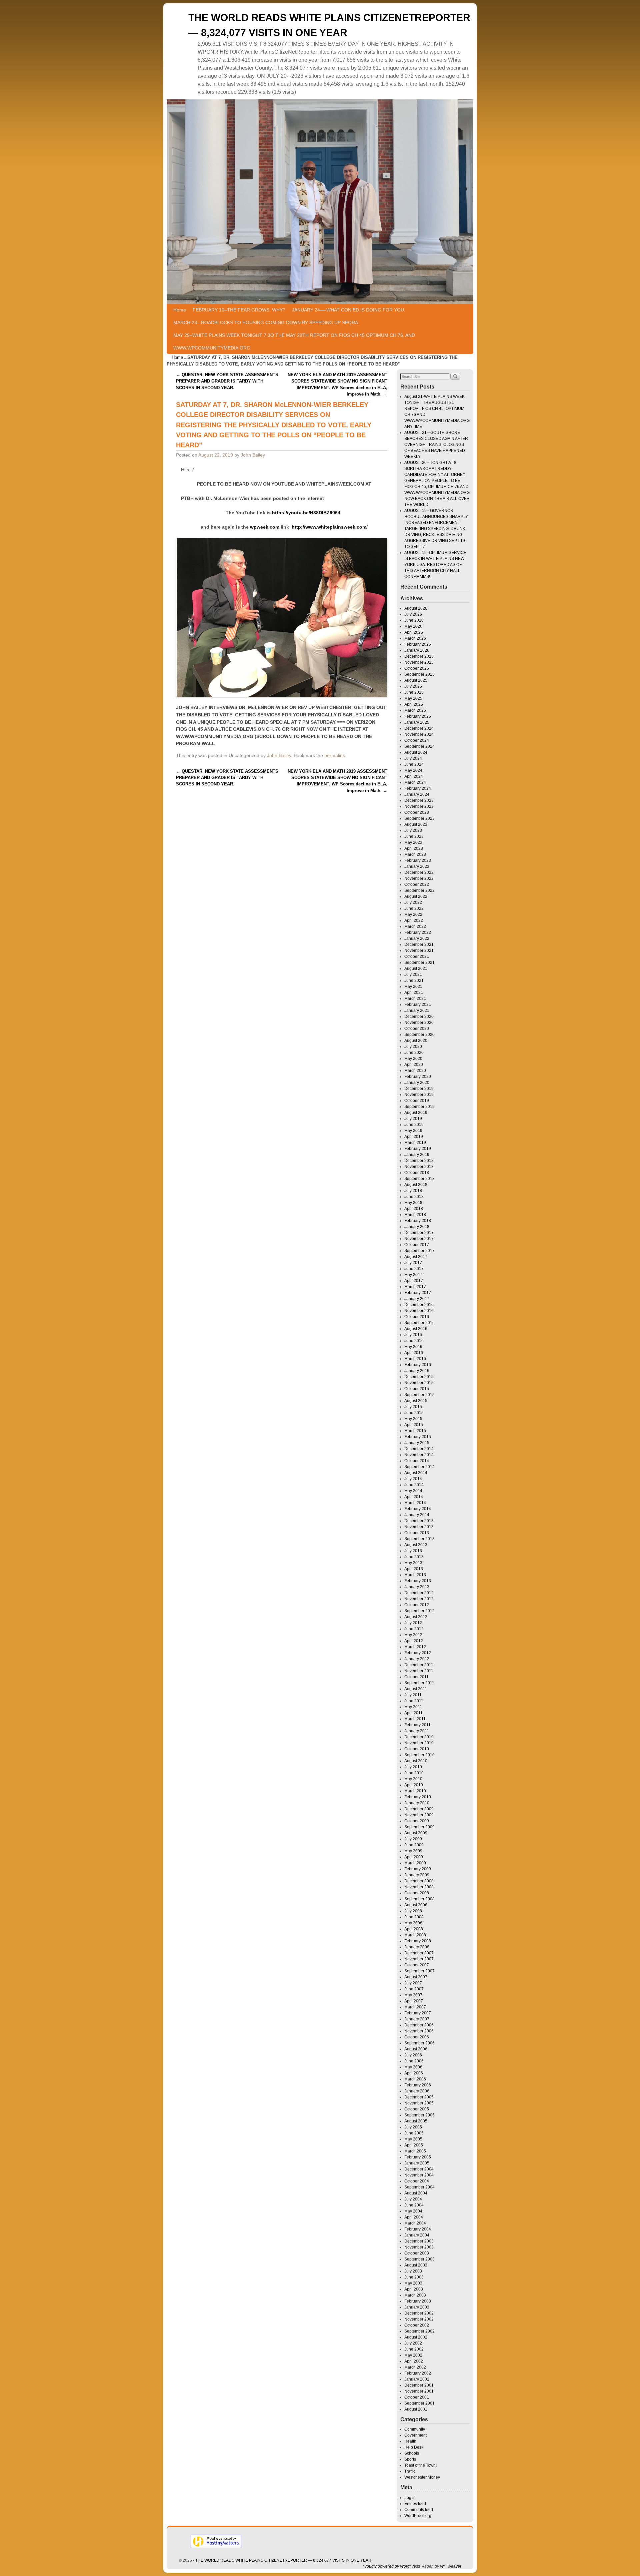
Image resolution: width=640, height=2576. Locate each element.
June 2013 (414, 1557)
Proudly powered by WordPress (391, 2566)
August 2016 (416, 1329)
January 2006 (417, 2091)
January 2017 (417, 1299)
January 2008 (417, 1947)
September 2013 (419, 1539)
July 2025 (413, 686)
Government (415, 2435)
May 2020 (413, 1059)
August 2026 (416, 608)
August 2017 (416, 1257)
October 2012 (417, 1605)
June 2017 (414, 1269)
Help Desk (414, 2447)
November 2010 (419, 1743)
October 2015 (417, 1389)
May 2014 (413, 1491)
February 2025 (418, 716)
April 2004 (414, 2217)
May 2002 (413, 2355)
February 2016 (418, 1365)
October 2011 (416, 1677)
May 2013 (413, 1563)
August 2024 (416, 752)
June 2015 (414, 1413)
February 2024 (418, 788)
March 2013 (415, 1575)
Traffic (410, 2471)
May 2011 (413, 1707)
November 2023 (419, 806)
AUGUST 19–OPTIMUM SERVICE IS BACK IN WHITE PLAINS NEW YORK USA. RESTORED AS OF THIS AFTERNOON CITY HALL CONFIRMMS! (435, 565)
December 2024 (419, 728)
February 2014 (418, 1509)
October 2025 (417, 668)
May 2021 (413, 987)
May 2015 (413, 1419)
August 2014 (416, 1473)
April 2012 (414, 1641)
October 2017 (417, 1245)
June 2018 (414, 1197)
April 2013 (414, 1569)
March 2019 (415, 1143)
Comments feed (419, 2510)
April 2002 (414, 2361)
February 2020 (418, 1077)
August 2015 (416, 1401)
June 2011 (414, 1701)
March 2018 (415, 1215)
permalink (335, 755)
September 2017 (419, 1251)
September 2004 (419, 2187)
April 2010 (414, 1785)
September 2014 (419, 1467)
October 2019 (417, 1101)
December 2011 (419, 1665)
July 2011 (413, 1695)
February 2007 (418, 2013)
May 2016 (413, 1347)
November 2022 (419, 878)
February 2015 (418, 1437)
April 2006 (414, 2073)
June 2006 (414, 2061)
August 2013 (416, 1545)
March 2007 (415, 2007)
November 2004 (419, 2175)
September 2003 (419, 2259)
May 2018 (413, 1203)
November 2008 (419, 1887)
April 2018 (414, 1209)
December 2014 (419, 1449)
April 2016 (414, 1353)
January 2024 (417, 794)
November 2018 (419, 1167)
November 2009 (419, 1815)
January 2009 (417, 1875)
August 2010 (416, 1761)
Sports (410, 2459)
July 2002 (413, 2343)
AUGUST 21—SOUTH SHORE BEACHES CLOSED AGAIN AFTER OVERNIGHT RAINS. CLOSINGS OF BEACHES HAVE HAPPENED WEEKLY (436, 445)
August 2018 (416, 1185)
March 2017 (415, 1287)
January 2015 (417, 1443)
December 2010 (419, 1737)
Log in (410, 2498)
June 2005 (414, 2133)
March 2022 (415, 926)
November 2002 (419, 2319)
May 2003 (413, 2283)
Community (415, 2429)
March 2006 (415, 2079)
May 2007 (413, 1995)
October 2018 (417, 1173)
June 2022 (414, 908)
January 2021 (417, 1011)
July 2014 (413, 1479)
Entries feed (415, 2504)
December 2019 (419, 1089)
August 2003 (416, 2265)
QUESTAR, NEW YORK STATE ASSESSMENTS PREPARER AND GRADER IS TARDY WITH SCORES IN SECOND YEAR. (227, 381)
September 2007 (419, 1971)
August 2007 (416, 1977)
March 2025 (415, 710)
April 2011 (413, 1713)
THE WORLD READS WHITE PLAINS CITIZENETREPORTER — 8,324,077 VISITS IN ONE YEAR (283, 2560)
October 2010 (417, 1749)
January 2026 (417, 650)
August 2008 (416, 1905)
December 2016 (419, 1305)
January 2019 (417, 1155)
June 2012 (414, 1629)
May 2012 (413, 1635)
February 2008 (418, 1941)
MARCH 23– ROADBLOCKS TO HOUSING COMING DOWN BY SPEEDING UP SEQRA (266, 323)
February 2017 (418, 1293)
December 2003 (419, 2241)
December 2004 (419, 2169)
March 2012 (415, 1647)
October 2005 (417, 2109)
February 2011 (417, 1725)
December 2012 (419, 1593)
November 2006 (419, 2031)
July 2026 (413, 614)
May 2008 (413, 1923)
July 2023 (413, 830)
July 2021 (413, 975)
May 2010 (413, 1779)
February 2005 (418, 2157)
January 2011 (417, 1731)
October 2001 (417, 2397)
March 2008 (415, 1935)
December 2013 (419, 1521)
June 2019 (414, 1125)
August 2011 (416, 1689)
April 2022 (414, 920)
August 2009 (416, 1833)
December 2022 (419, 872)
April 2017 (414, 1281)
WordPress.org (418, 2516)
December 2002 (419, 2313)
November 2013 (419, 1527)
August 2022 (416, 896)
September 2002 (419, 2331)
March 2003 (415, 2295)
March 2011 (415, 1719)
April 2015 (414, 1425)
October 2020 (417, 1029)
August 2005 (416, 2121)
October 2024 (417, 740)
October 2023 (417, 812)
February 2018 (418, 1221)
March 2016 (415, 1359)
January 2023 (417, 866)
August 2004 (416, 2193)
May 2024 (413, 770)
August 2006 (416, 2049)
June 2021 (414, 981)
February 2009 (418, 1869)
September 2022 (419, 890)
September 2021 (419, 962)
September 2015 (419, 1395)
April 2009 (414, 1857)
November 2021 (419, 950)
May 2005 (413, 2139)
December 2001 (419, 2385)
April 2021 (414, 993)
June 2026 (414, 620)
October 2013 (417, 1533)
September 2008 (419, 1899)
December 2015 (419, 1377)
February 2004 (418, 2229)
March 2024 (415, 782)
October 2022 (417, 884)
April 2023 (414, 848)
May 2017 (413, 1275)
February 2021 (418, 1005)
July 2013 (413, 1551)
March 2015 (415, 1431)
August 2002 (416, 2337)
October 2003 (417, 2253)
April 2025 (414, 704)
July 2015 (413, 1407)
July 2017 (413, 1263)
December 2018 (419, 1161)
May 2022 (413, 914)
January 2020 (417, 1083)
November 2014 (419, 1455)
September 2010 (419, 1755)
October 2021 (417, 956)
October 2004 (417, 2181)
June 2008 (414, 1917)
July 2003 (413, 2271)
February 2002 (418, 2373)
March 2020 (415, 1071)
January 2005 (417, 2163)
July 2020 (413, 1047)
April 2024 (414, 776)
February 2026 (418, 644)
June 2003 (414, 2277)
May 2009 (413, 1851)
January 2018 (417, 1227)
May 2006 (413, 2067)
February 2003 (418, 2301)
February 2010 (418, 1797)
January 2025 (417, 722)
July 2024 (413, 758)
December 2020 (419, 1017)
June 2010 (414, 1773)
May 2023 (413, 842)
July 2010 (413, 1767)
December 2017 (419, 1233)
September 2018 (419, 1179)
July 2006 (413, 2055)
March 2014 (415, 1503)
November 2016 (419, 1311)
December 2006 (419, 2025)
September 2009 (419, 1827)
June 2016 (414, 1341)
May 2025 (413, 698)
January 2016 (417, 1371)
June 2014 (414, 1485)
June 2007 (414, 1989)
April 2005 (414, 2145)
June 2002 (414, 2349)
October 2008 (417, 1893)
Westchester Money (422, 2477)
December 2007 (419, 1953)
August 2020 (416, 1041)
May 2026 (413, 626)
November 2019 (419, 1095)
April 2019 (414, 1137)
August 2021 (416, 969)
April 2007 (414, 2001)
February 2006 (418, 2085)
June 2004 (414, 2205)
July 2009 (413, 1839)
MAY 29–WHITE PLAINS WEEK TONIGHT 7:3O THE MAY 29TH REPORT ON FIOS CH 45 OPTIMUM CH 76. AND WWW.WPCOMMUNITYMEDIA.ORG (294, 342)
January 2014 (417, 1515)
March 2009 (415, 1863)
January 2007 (417, 2019)
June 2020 (414, 1053)
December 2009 (419, 1809)
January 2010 (417, 1803)
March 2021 (415, 999)
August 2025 (416, 680)
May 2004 (413, 2211)
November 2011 (419, 1671)
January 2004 (417, 2235)
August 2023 (416, 824)
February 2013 (418, 1581)
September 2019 (419, 1107)
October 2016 (417, 1317)
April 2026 (414, 632)
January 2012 (417, 1659)
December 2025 (419, 656)
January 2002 (417, 2379)
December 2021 (419, 944)
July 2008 (413, 1911)
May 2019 (413, 1131)
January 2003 (417, 2307)
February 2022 (418, 932)
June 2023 (414, 836)
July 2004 (413, 2199)
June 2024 (414, 764)
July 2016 (413, 1335)
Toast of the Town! (420, 2465)
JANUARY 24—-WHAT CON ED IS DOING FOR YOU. (349, 310)
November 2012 (419, 1599)
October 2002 (417, 2325)
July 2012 (413, 1623)
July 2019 (413, 1119)
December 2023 (419, 800)
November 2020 (419, 1023)
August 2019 (416, 1113)
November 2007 (419, 1959)
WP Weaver (451, 2566)
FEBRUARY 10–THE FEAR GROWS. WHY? (239, 310)
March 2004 (415, 2223)
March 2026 (415, 638)
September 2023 (419, 818)
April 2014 (414, 1497)
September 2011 (419, 1683)
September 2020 (419, 1035)
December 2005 (419, 2097)
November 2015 (419, 1383)
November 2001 (419, 2391)
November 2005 (419, 2103)
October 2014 (417, 1461)
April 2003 (414, 2289)
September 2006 (419, 2043)
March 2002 (415, 2367)
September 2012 (419, 1611)
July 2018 (413, 1191)
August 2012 (416, 1617)
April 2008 (414, 1929)
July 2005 (413, 2127)
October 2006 (417, 2037)
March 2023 (415, 854)
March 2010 (415, 1791)
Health (410, 2441)
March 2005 (415, 2151)
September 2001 (419, 2403)
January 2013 (417, 1587)
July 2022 (413, 902)
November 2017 (419, 1239)
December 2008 (419, 1881)
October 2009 (417, 1821)
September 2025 (419, 674)
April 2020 (414, 1065)
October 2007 (417, 1965)
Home (180, 310)
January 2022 (417, 938)
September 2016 (419, 1323)
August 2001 (416, 2409)
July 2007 (413, 1983)
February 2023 (418, 860)
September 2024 (419, 746)
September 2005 (419, 2115)
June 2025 (414, 692)
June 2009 (414, 1845)
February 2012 (418, 1653)
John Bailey (253, 455)
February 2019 (418, 1149)
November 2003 (419, 2247)
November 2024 (419, 734)
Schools (412, 2453)
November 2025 (419, 662)
